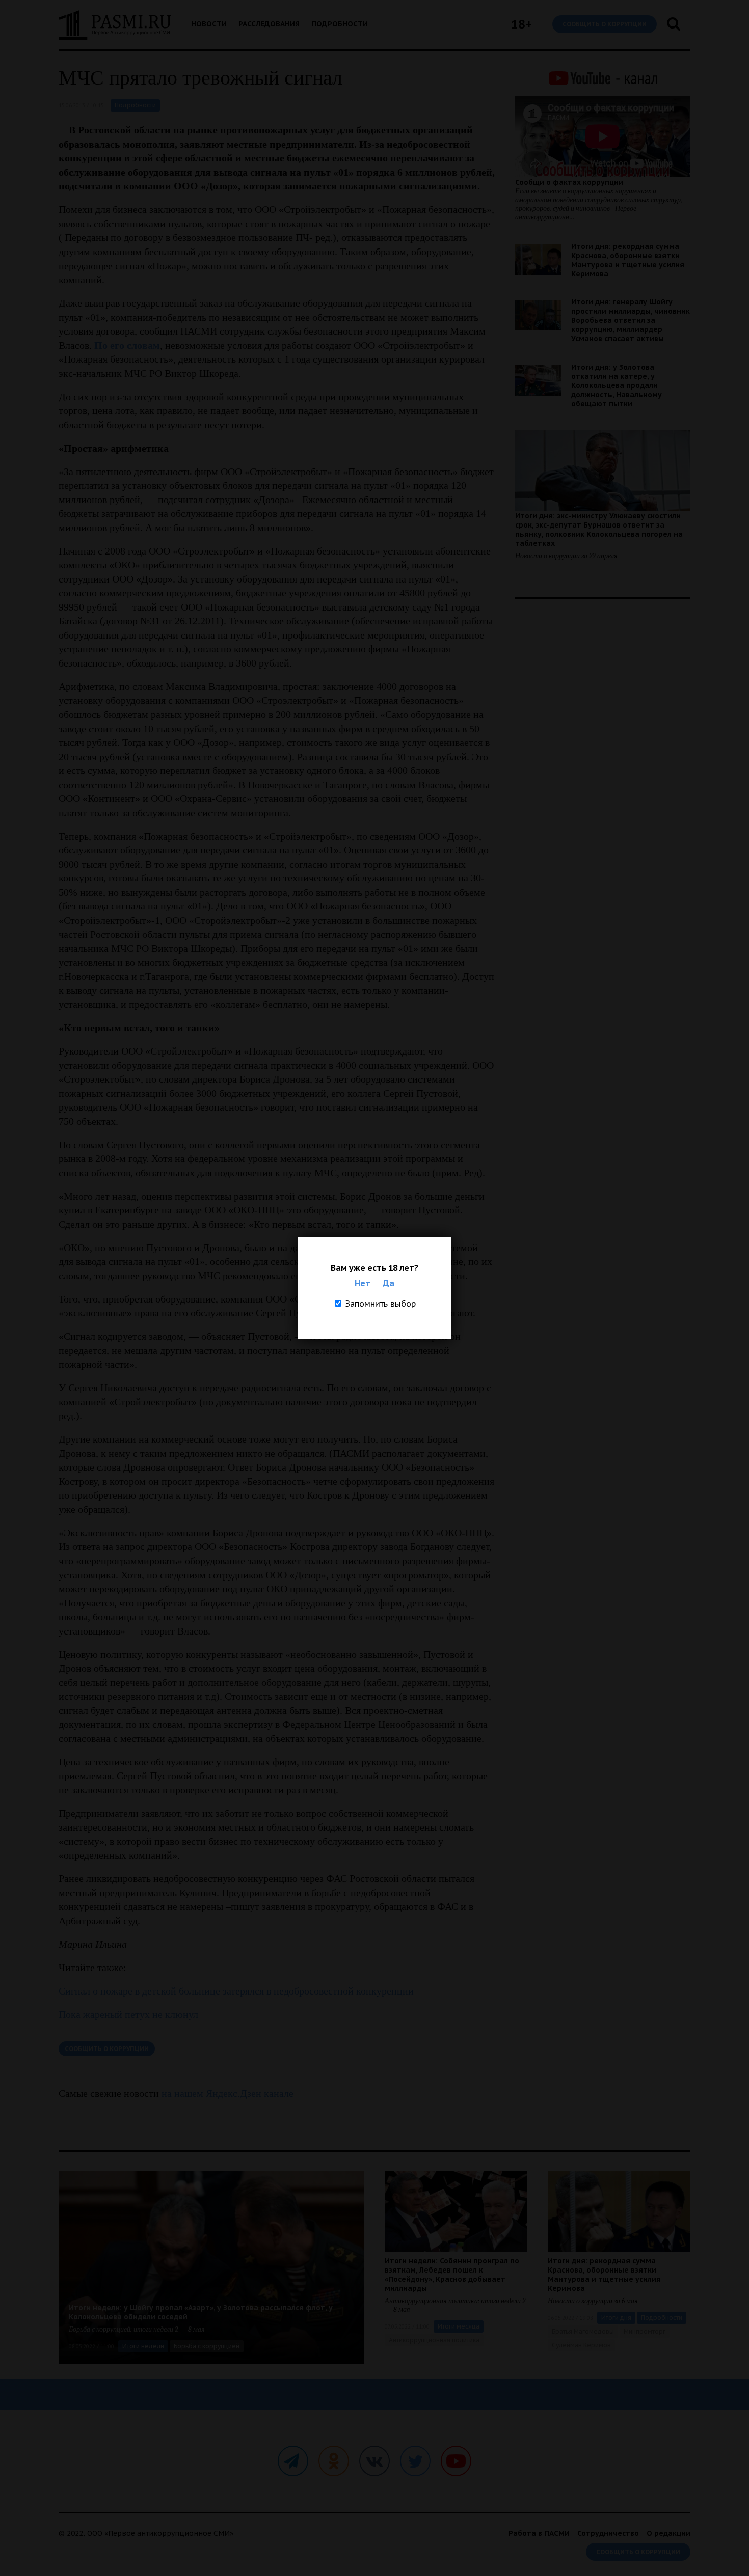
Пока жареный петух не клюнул (128, 2014)
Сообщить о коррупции (605, 24)
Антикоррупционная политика (434, 2340)
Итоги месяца (459, 2326)
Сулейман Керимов (581, 2345)
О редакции (668, 2533)
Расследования (269, 24)
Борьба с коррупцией (207, 2346)
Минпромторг (645, 2331)
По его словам (127, 345)
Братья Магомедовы (583, 2331)
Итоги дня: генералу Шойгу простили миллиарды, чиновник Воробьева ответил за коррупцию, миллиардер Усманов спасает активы (631, 320)
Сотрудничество (608, 2533)
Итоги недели (143, 2346)
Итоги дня (616, 2318)
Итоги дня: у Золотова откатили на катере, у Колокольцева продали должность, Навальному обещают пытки (617, 385)
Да (389, 1283)
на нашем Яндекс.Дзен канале (228, 2093)
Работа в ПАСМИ (539, 2533)
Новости (209, 24)
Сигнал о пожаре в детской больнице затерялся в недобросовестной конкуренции (236, 1991)
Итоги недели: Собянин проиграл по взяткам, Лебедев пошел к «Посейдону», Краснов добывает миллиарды (452, 2275)
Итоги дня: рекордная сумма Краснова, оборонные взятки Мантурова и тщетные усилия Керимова (628, 260)
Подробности (340, 24)
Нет (363, 1283)
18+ (521, 24)
